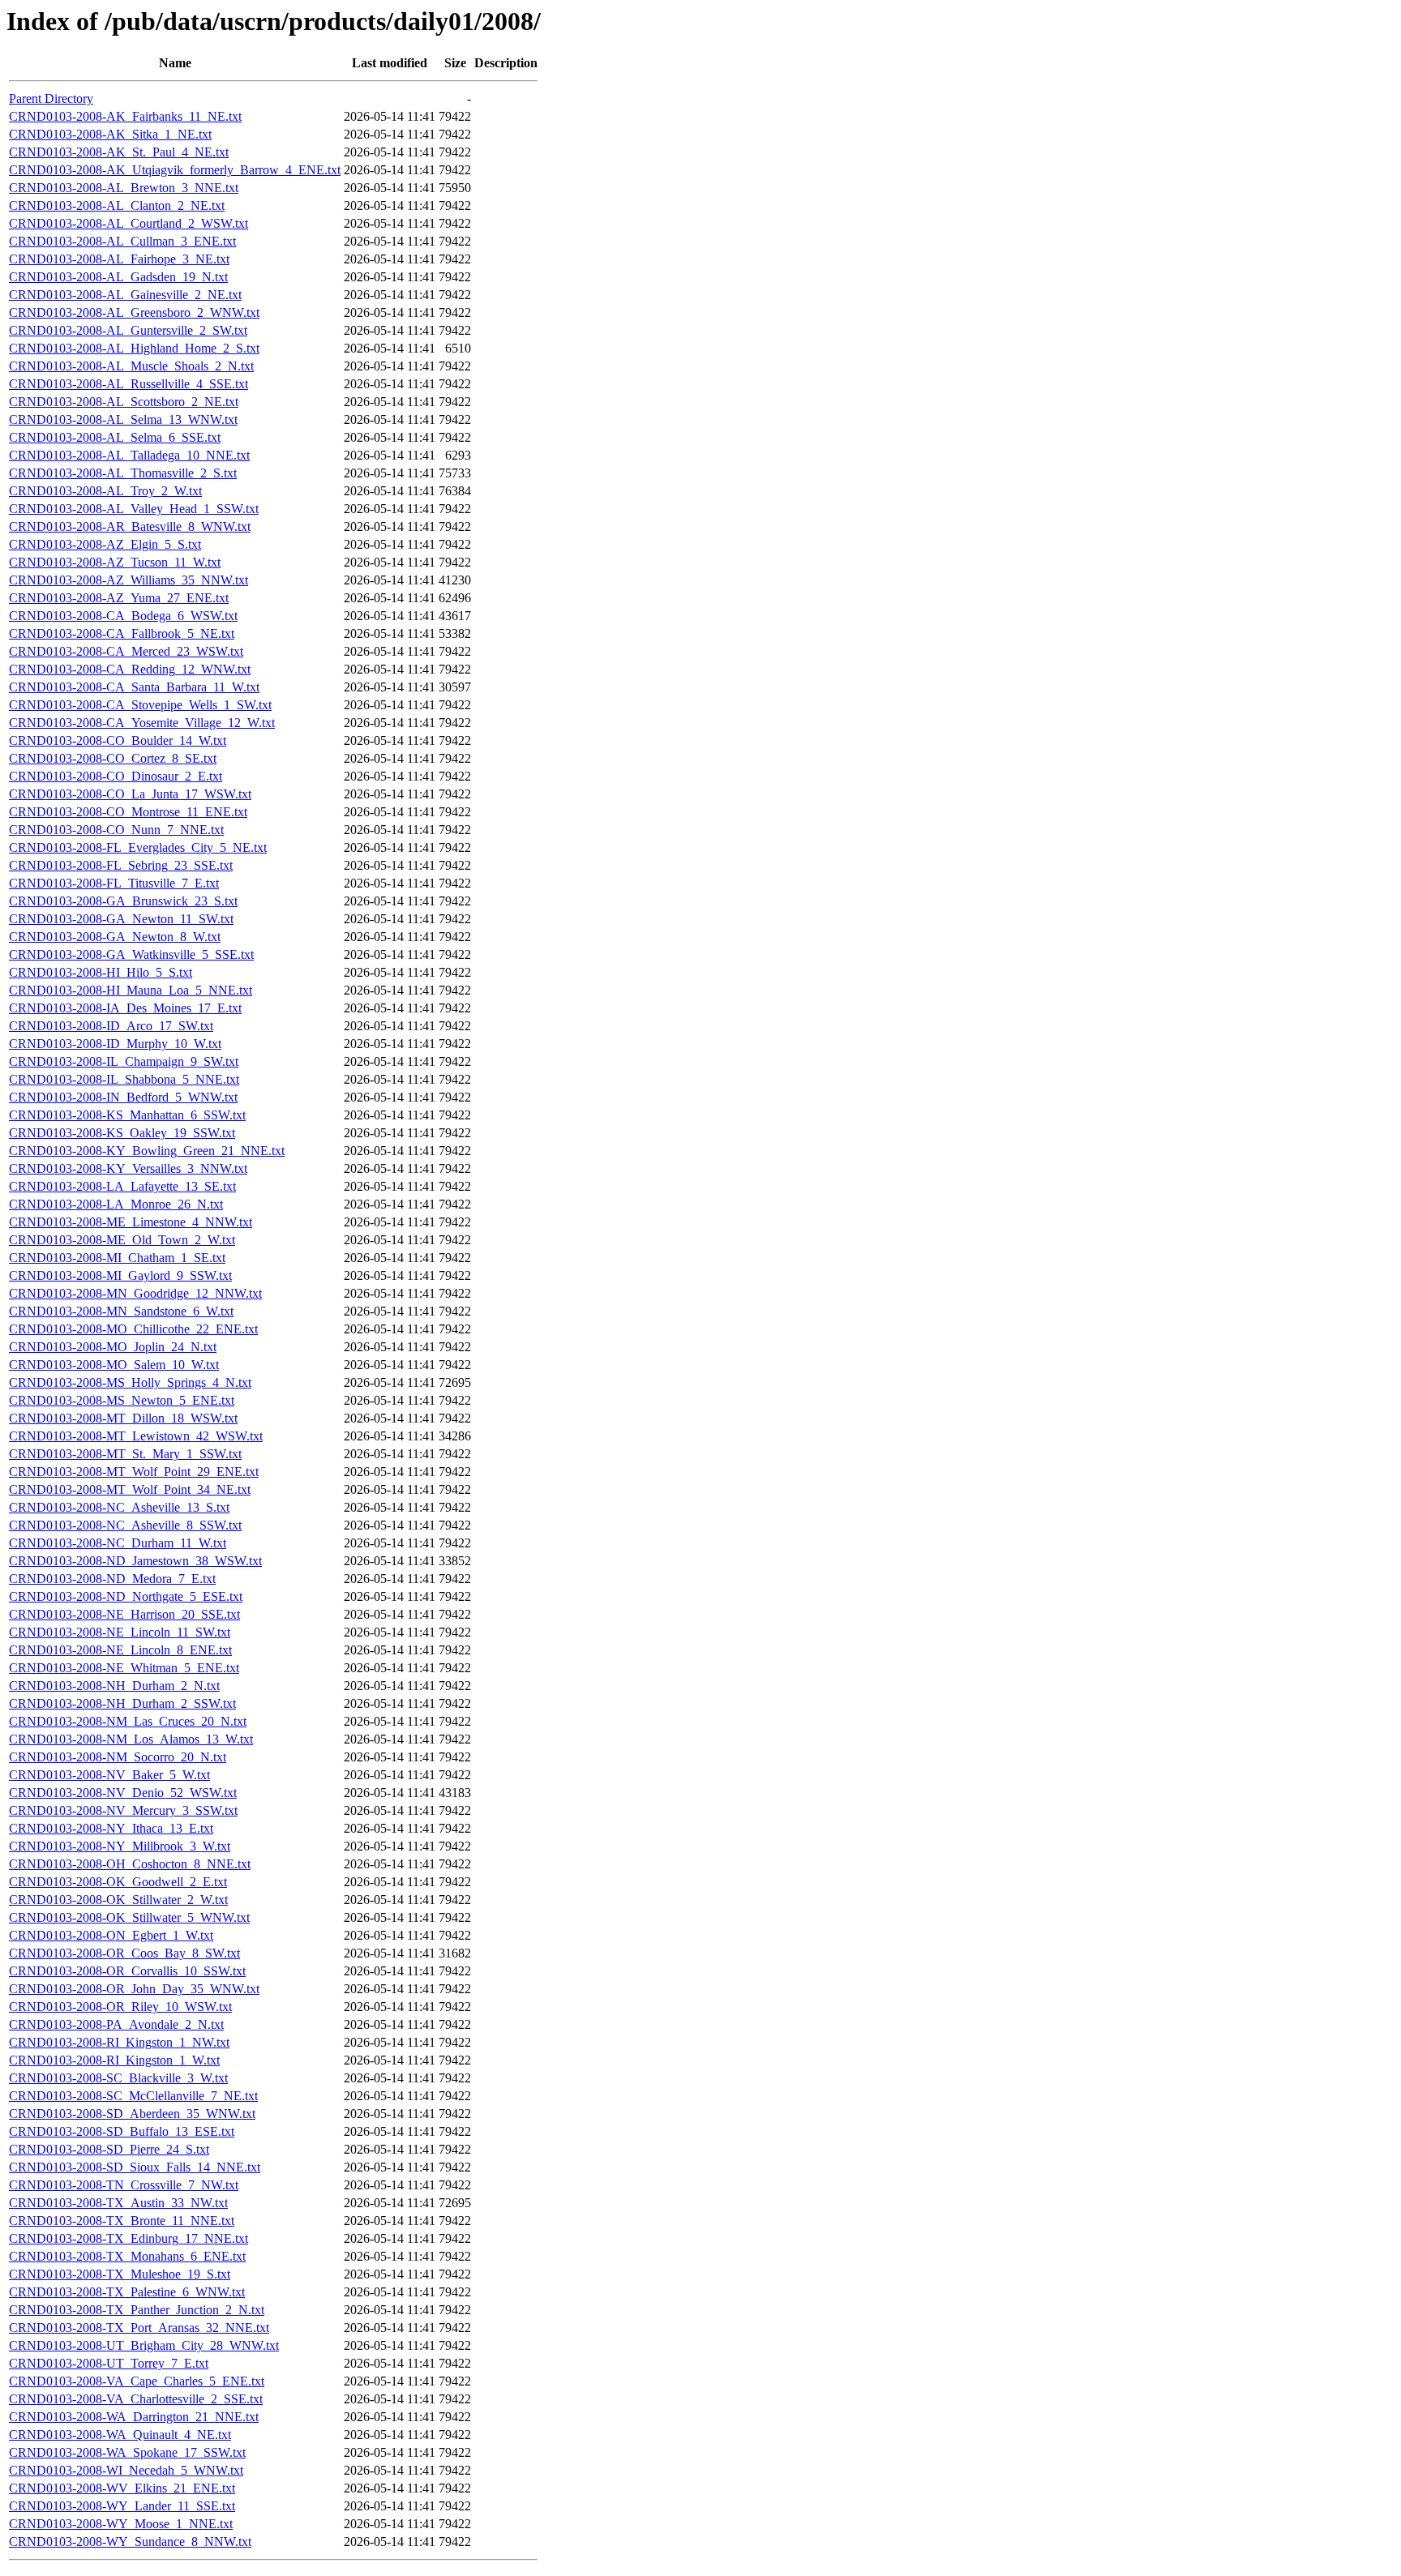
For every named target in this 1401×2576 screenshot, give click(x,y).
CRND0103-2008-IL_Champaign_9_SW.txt (124, 1061)
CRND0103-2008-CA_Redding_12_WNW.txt (130, 669)
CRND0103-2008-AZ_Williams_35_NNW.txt (129, 580)
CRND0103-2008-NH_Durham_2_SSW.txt (122, 1703)
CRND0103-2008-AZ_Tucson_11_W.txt (115, 562)
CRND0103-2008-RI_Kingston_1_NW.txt (119, 2042)
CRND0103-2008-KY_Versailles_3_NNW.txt (128, 1168)
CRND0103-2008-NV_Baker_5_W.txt (109, 1775)
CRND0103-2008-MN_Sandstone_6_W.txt (121, 1311)
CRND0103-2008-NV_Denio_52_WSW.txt (123, 1793)
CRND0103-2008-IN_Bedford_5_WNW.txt (123, 1097)
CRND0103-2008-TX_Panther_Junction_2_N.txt (137, 2310)
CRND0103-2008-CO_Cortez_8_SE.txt (113, 758)
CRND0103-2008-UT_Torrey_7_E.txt (109, 2363)
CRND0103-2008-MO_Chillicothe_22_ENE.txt (133, 1329)
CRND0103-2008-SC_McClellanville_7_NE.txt (133, 2096)
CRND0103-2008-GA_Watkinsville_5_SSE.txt (131, 954)
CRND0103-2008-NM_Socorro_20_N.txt (118, 1757)
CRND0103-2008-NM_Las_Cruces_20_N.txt (128, 1721)
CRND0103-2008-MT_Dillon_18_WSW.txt (123, 1418)
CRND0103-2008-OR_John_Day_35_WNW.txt (134, 1989)
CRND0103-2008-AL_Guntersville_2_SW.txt (128, 330)
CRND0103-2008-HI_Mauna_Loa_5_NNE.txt (131, 990)
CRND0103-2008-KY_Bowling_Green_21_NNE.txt (147, 1151)
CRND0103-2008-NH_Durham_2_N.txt (114, 1686)
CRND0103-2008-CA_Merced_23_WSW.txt (126, 651)
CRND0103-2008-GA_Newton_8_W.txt (115, 937)
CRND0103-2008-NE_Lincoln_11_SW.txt (120, 1632)
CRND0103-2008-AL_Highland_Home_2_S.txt (134, 348)
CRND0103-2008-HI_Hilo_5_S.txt (101, 972)
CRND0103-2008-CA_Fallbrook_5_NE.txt (122, 633)
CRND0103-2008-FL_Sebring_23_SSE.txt (121, 865)
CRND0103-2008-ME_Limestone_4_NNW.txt (131, 1222)
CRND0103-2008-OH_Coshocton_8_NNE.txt (130, 1864)
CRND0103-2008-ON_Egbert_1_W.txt (111, 1935)
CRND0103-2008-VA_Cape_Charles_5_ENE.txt (137, 2381)
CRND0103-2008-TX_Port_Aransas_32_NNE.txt (139, 2328)
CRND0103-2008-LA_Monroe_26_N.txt (116, 1204)
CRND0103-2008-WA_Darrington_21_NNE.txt (134, 2417)
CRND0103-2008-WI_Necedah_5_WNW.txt (126, 2470)
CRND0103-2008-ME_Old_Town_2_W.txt (122, 1240)
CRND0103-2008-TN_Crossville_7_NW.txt (124, 2185)
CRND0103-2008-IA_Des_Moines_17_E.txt (125, 1008)
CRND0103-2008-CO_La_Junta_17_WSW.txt (130, 794)
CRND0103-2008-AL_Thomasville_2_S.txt (123, 473)
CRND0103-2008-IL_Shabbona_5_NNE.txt (124, 1079)
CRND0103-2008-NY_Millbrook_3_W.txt (120, 1846)
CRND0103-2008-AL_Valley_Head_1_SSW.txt (134, 509)
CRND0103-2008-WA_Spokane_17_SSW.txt (127, 2452)
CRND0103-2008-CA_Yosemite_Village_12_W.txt (142, 723)
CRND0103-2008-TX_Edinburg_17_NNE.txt (129, 2238)
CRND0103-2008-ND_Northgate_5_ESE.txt (126, 1596)
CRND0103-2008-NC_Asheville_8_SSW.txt (125, 1525)
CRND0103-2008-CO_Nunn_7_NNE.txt (116, 830)
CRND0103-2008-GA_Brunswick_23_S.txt (123, 901)
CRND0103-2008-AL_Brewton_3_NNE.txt (124, 188)
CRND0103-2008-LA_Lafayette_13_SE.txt (122, 1186)
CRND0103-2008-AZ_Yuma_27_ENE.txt (119, 598)
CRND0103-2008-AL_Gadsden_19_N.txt (118, 277)
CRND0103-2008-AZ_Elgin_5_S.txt (105, 544)
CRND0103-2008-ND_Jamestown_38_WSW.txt (135, 1561)
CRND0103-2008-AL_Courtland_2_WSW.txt (129, 223)
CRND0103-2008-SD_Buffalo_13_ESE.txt (122, 2131)
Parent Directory (51, 98)
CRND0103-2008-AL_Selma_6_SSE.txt (115, 437)
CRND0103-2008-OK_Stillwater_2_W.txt (118, 1900)
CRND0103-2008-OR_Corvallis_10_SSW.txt (127, 1971)
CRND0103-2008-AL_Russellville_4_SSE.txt (129, 384)
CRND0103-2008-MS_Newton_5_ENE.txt (122, 1400)
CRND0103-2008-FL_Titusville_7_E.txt (114, 883)
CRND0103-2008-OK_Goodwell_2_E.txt (118, 1882)
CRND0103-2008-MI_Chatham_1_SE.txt (117, 1258)
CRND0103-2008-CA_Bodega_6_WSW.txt (123, 616)
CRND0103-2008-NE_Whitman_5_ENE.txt (124, 1668)
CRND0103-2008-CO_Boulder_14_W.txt (118, 740)
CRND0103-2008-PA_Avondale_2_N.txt (116, 2024)
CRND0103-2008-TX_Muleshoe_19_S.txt (120, 2274)
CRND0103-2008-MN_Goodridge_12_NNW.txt (135, 1293)
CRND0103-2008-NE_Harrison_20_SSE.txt (124, 1614)
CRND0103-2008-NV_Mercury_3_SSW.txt (123, 1810)
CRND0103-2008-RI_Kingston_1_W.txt (114, 2060)
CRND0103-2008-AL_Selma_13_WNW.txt (123, 419)
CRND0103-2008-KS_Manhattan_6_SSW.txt (127, 1115)
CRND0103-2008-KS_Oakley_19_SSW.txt (122, 1133)
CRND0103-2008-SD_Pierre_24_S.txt (109, 2149)
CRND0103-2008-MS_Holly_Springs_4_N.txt (130, 1382)
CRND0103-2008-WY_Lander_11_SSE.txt (122, 2506)
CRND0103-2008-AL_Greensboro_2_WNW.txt (134, 312)
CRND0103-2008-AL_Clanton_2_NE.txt (117, 205)
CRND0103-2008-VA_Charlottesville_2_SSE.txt (136, 2399)
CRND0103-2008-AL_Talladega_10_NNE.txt (129, 455)
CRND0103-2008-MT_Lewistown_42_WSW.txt (136, 1436)
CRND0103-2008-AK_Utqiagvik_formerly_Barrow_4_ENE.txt (175, 170)
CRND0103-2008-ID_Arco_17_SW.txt (111, 1026)
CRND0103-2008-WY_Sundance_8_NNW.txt (130, 2542)
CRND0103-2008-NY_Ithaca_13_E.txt (111, 1828)
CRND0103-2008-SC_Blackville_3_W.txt (118, 2078)
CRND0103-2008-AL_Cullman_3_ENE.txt (122, 241)
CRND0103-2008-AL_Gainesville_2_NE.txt (125, 295)
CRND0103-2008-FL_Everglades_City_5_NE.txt (138, 847)
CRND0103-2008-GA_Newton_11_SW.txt (121, 919)
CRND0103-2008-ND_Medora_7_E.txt (112, 1579)
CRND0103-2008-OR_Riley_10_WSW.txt (120, 2007)
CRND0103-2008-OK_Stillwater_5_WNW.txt (129, 1917)
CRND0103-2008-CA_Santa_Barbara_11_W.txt (134, 687)
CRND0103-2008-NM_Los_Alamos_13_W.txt (131, 1739)
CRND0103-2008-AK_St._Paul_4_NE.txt (119, 152)
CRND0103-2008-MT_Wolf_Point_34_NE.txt (130, 1489)
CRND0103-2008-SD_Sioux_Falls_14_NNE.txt (135, 2167)
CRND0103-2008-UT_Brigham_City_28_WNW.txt (144, 2345)
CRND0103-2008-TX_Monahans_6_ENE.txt (127, 2256)
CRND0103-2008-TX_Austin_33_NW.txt (118, 2203)
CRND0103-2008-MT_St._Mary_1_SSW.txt (125, 1454)
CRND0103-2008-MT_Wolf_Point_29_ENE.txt (134, 1472)
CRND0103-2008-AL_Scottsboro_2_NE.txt (124, 402)
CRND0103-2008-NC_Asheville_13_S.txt (119, 1507)
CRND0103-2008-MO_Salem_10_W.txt (114, 1365)
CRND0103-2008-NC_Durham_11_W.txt (118, 1543)
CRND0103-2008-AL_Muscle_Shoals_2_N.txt (131, 366)
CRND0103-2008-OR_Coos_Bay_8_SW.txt (124, 1953)
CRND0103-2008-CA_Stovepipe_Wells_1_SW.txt (140, 705)
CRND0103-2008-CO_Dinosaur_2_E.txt (116, 776)
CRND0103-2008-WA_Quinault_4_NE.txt (120, 2435)
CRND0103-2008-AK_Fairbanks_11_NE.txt (125, 116)
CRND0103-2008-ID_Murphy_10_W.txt (115, 1044)
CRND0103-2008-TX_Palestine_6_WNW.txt (127, 2292)
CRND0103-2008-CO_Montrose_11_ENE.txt (128, 812)
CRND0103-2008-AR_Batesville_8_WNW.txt (130, 526)
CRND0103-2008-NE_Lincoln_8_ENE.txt (120, 1650)
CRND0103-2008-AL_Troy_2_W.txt (105, 491)
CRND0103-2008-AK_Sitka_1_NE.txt (110, 134)
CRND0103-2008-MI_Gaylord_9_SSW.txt (120, 1275)
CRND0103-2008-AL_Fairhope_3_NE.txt (119, 259)
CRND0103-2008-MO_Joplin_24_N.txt (113, 1347)
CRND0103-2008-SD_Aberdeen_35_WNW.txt (132, 2114)
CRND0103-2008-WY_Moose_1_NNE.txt (121, 2524)
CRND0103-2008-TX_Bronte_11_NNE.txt (122, 2221)
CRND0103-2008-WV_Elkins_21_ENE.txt (122, 2488)
